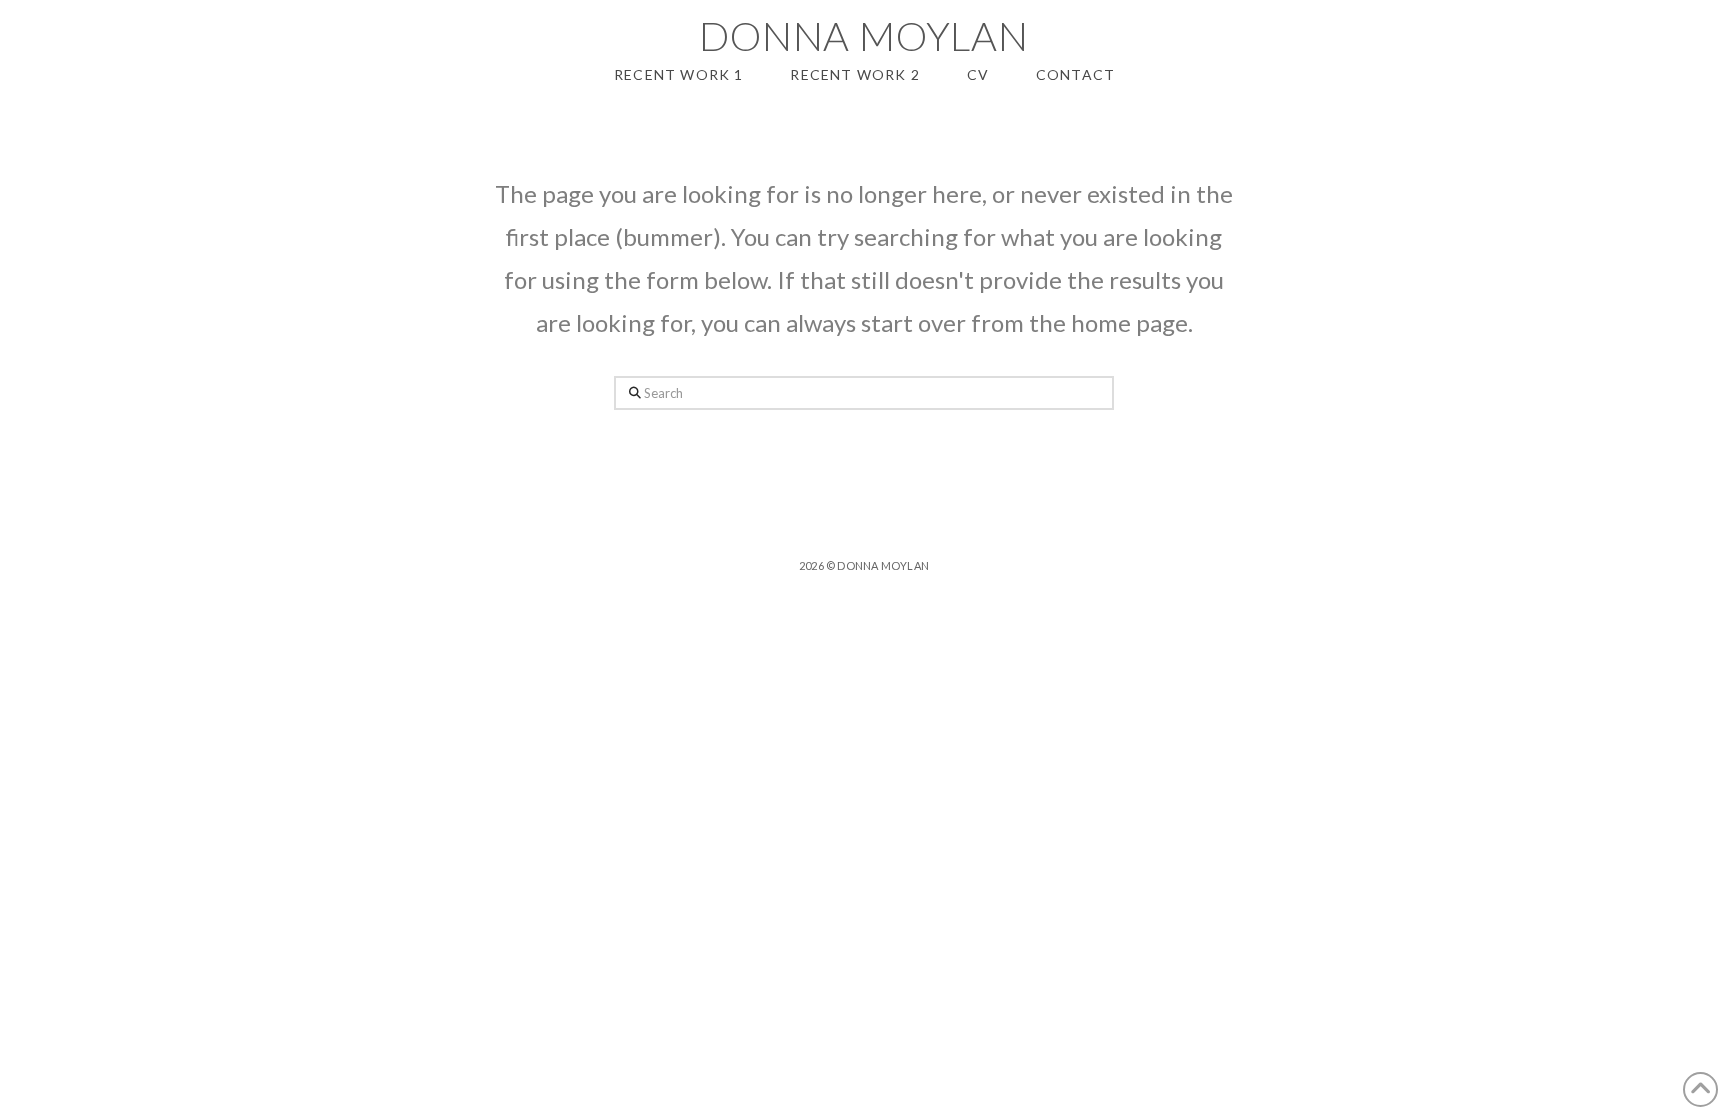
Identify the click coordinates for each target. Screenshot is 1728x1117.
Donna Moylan (864, 36)
